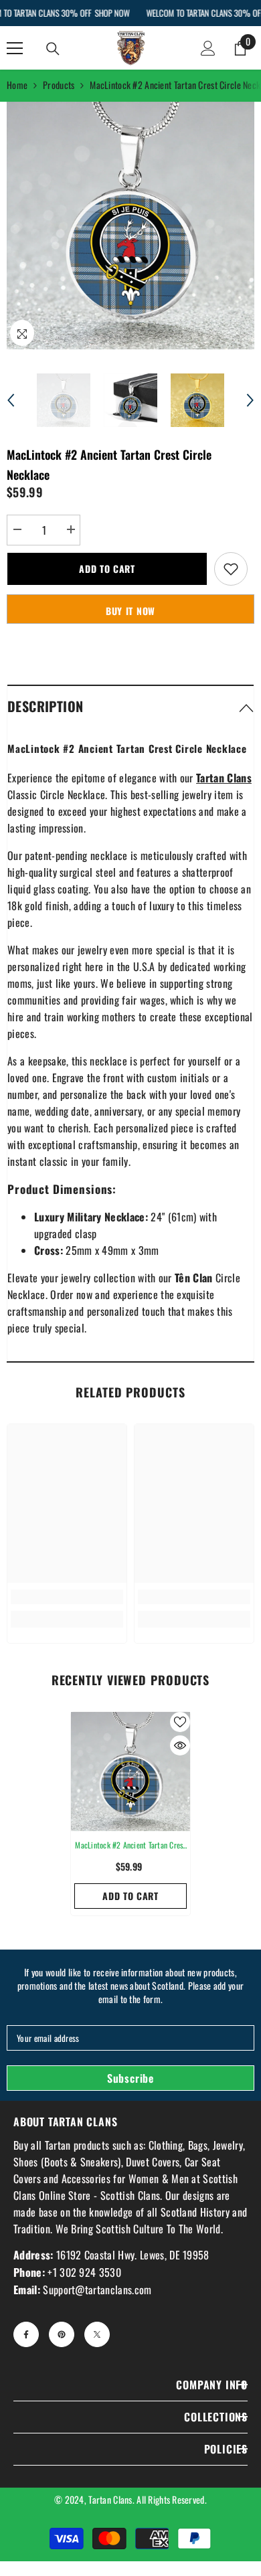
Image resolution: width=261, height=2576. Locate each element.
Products (59, 85)
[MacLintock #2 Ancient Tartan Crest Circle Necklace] (130, 1772)
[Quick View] (180, 1745)
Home (17, 85)
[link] (67, 1597)
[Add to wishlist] (231, 569)
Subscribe (130, 2078)
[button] (11, 400)
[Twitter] (97, 2334)
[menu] (15, 48)
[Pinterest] (62, 2334)
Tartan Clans (110, 2499)
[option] (130, 226)
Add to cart (107, 569)
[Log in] (208, 48)
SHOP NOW (112, 13)
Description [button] (45, 706)
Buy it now (130, 611)
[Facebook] (26, 2334)
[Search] (53, 49)
